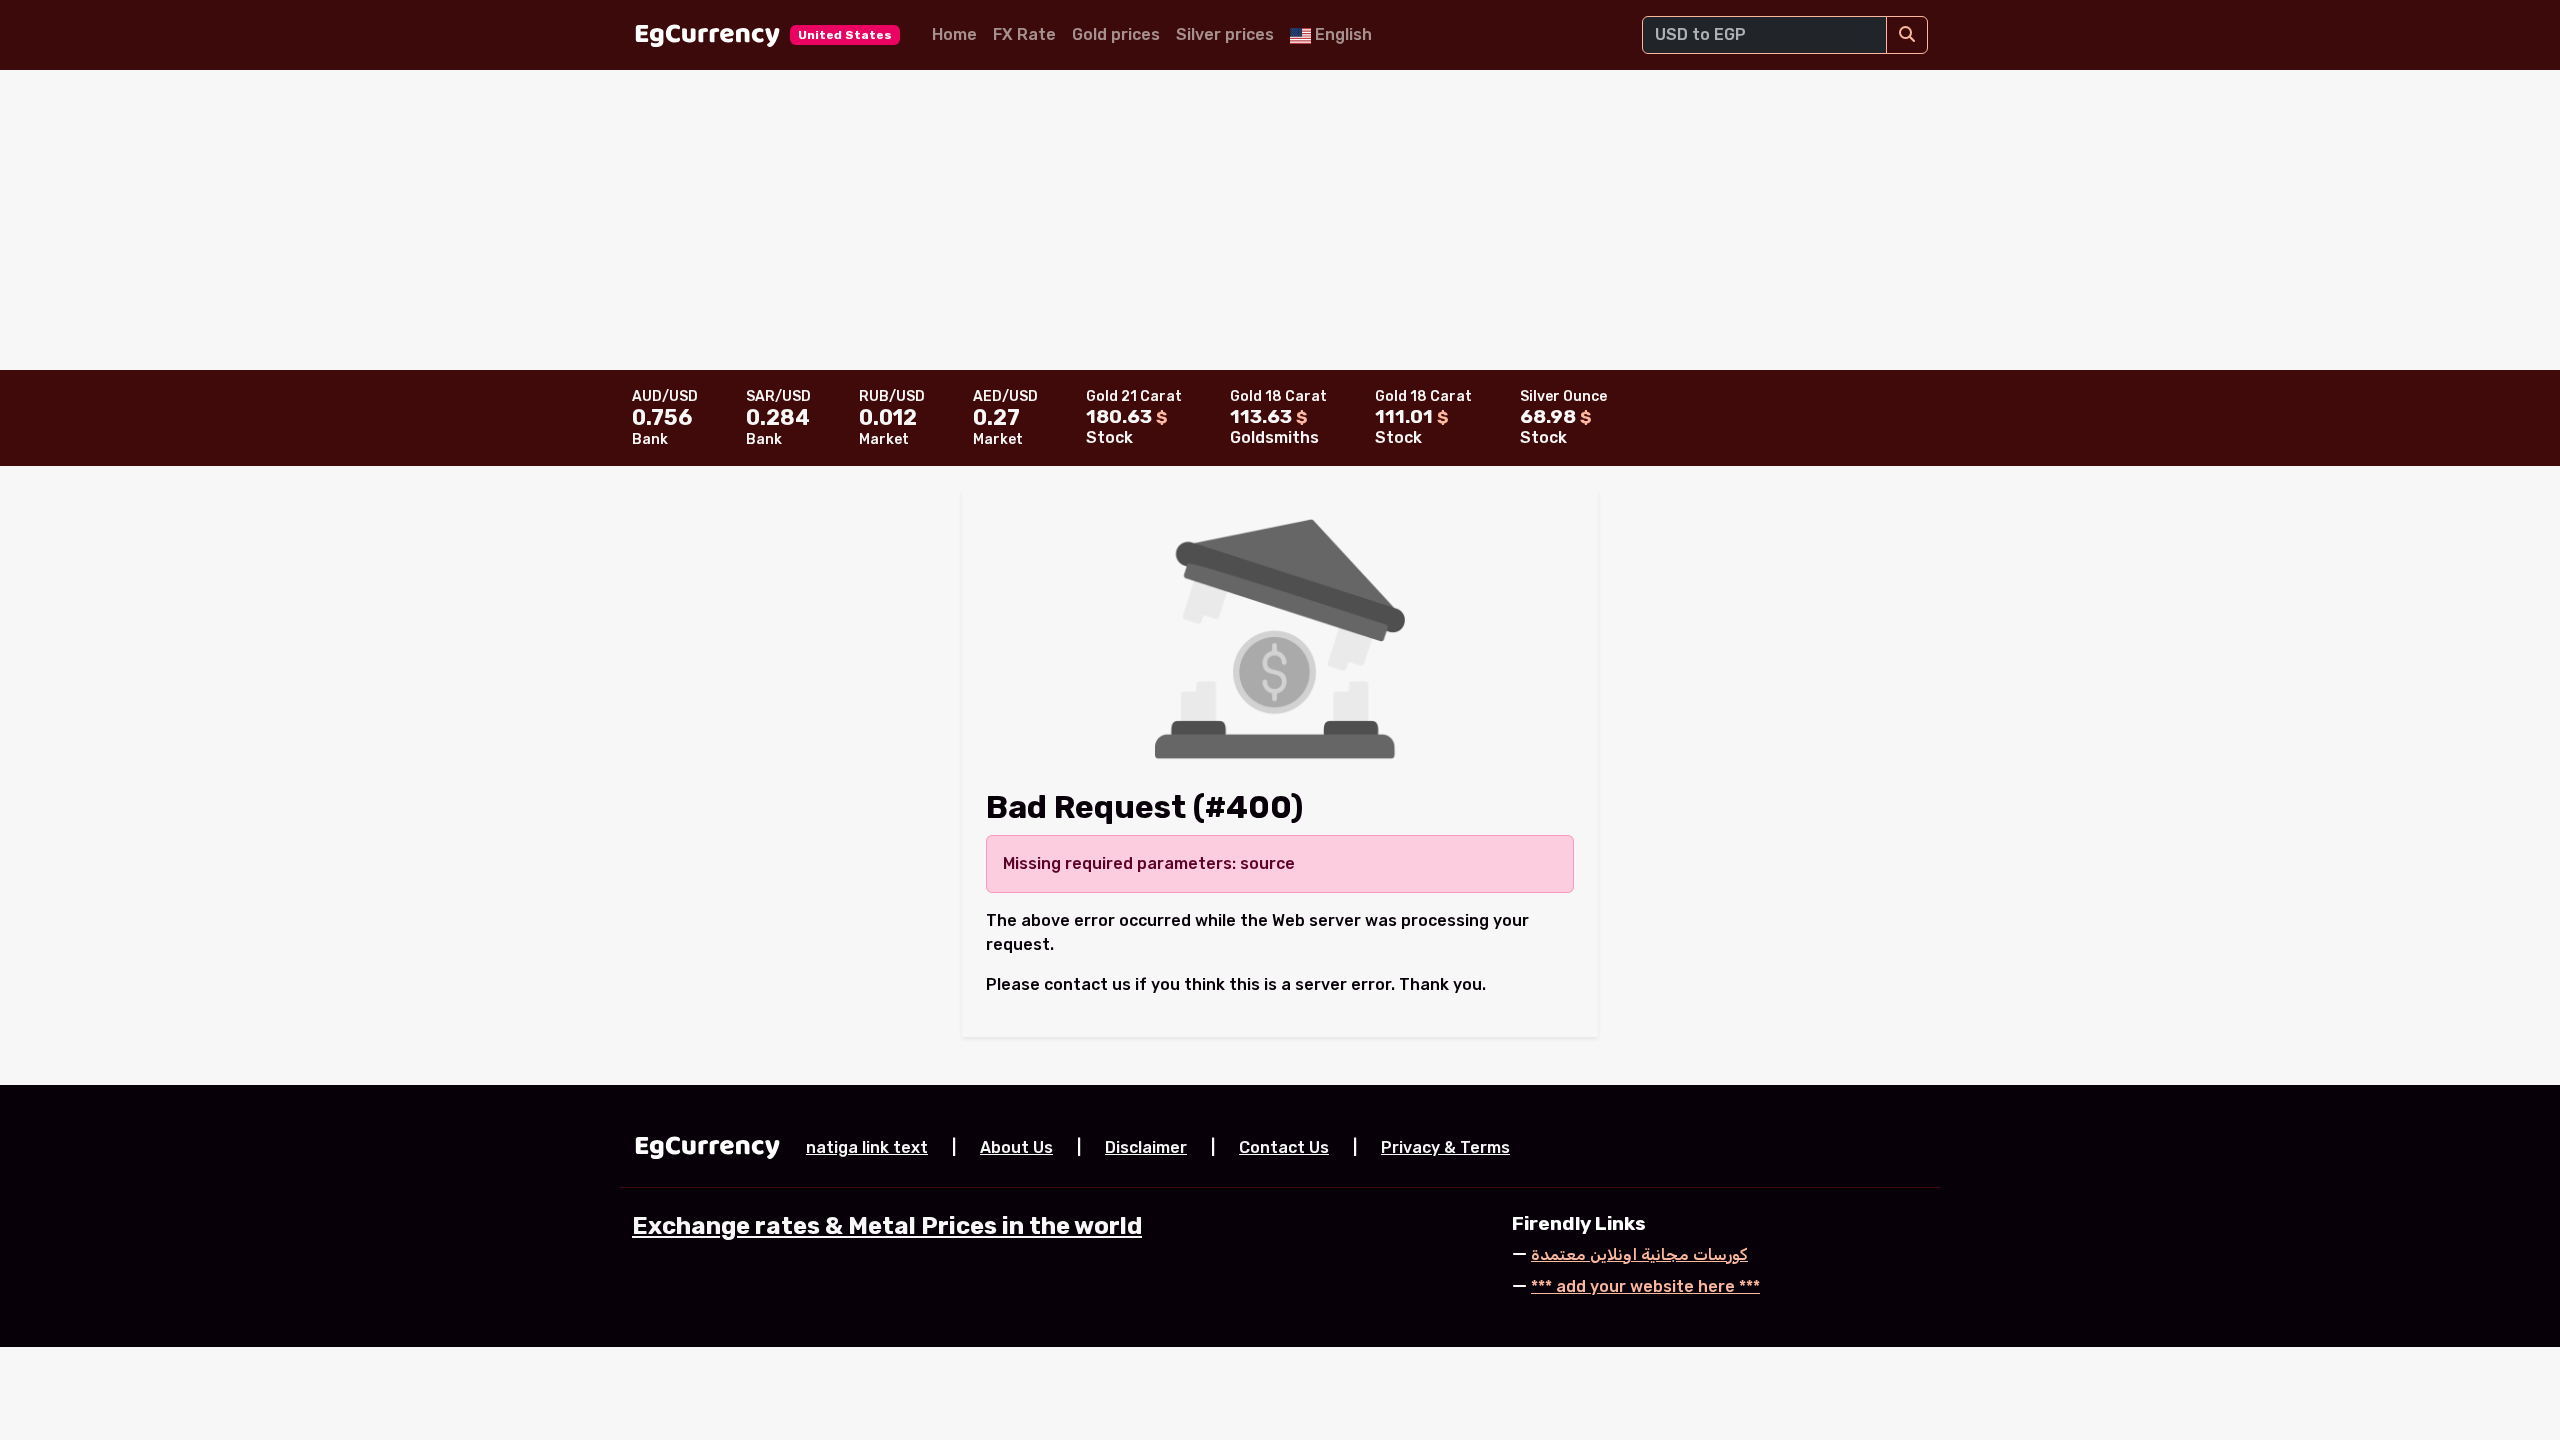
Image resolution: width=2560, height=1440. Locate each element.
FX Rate (1024, 34)
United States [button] (845, 35)
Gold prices (1116, 34)
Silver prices (1225, 34)
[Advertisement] (1280, 220)
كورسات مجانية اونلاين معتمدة (1639, 1254)
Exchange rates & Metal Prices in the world (887, 1226)
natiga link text (867, 1147)
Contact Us (1284, 1147)
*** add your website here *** (1645, 1286)
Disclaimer (1146, 1147)
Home (954, 34)
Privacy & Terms (1445, 1147)
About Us (1016, 1147)
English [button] (1341, 34)
